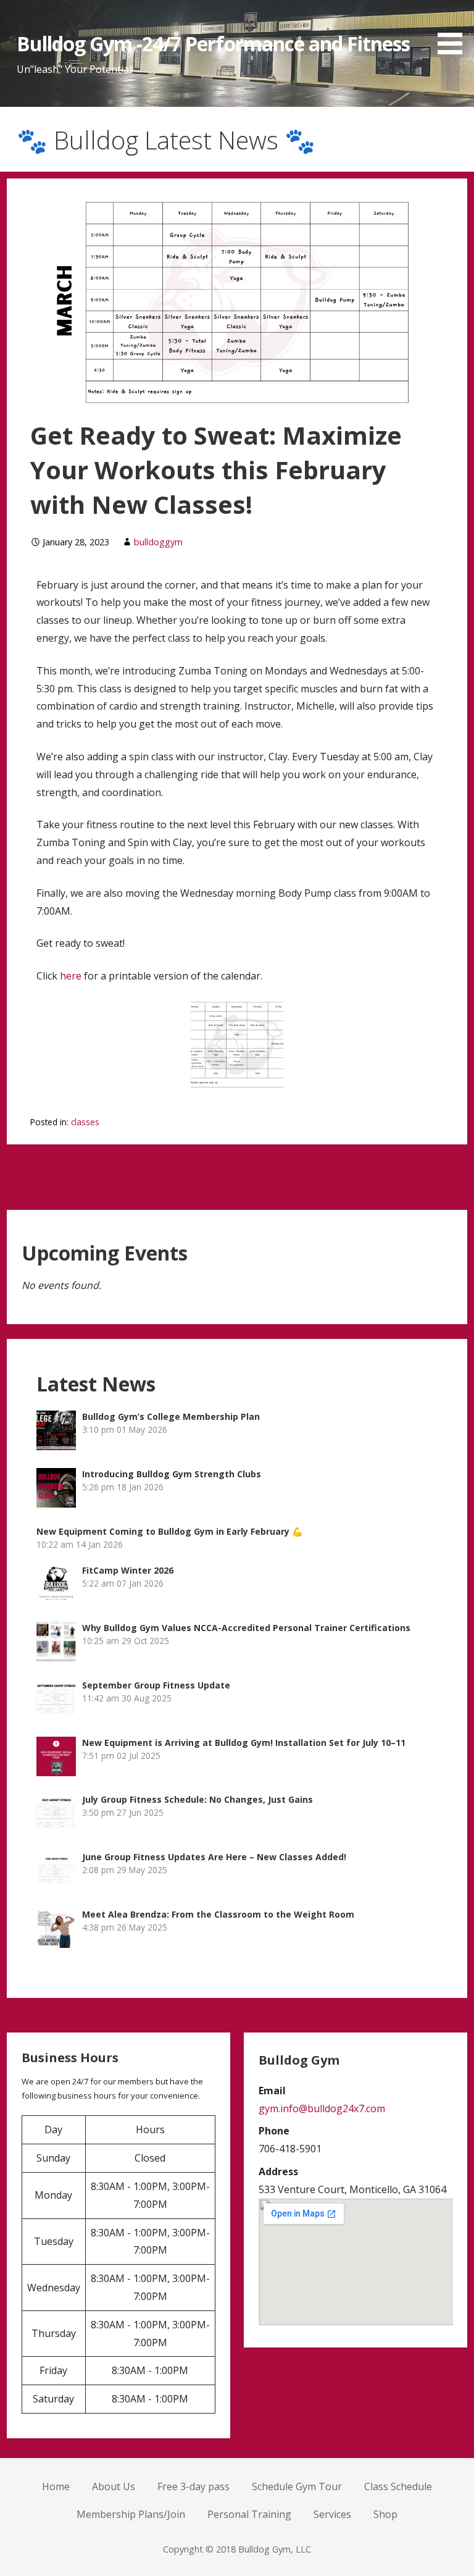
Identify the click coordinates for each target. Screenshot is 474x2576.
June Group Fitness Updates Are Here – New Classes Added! (214, 1857)
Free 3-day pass (193, 2486)
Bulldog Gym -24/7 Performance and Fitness (214, 44)
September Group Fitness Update (156, 1685)
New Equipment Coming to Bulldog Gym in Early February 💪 (169, 1531)
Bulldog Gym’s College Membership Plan (171, 1416)
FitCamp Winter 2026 (128, 1570)
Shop (385, 2514)
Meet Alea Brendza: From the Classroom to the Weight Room (218, 1914)
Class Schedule (398, 2486)
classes (85, 1122)
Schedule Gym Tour (297, 2486)
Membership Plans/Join (131, 2514)
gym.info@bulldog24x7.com (322, 2108)
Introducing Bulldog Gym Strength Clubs (172, 1474)
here (71, 976)
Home (56, 2486)
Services (332, 2514)
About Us (114, 2486)
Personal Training (249, 2514)
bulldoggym (158, 542)
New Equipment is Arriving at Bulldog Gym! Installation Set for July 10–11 (244, 1743)
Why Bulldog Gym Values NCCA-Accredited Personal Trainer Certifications (246, 1628)
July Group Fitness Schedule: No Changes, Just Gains (197, 1799)
